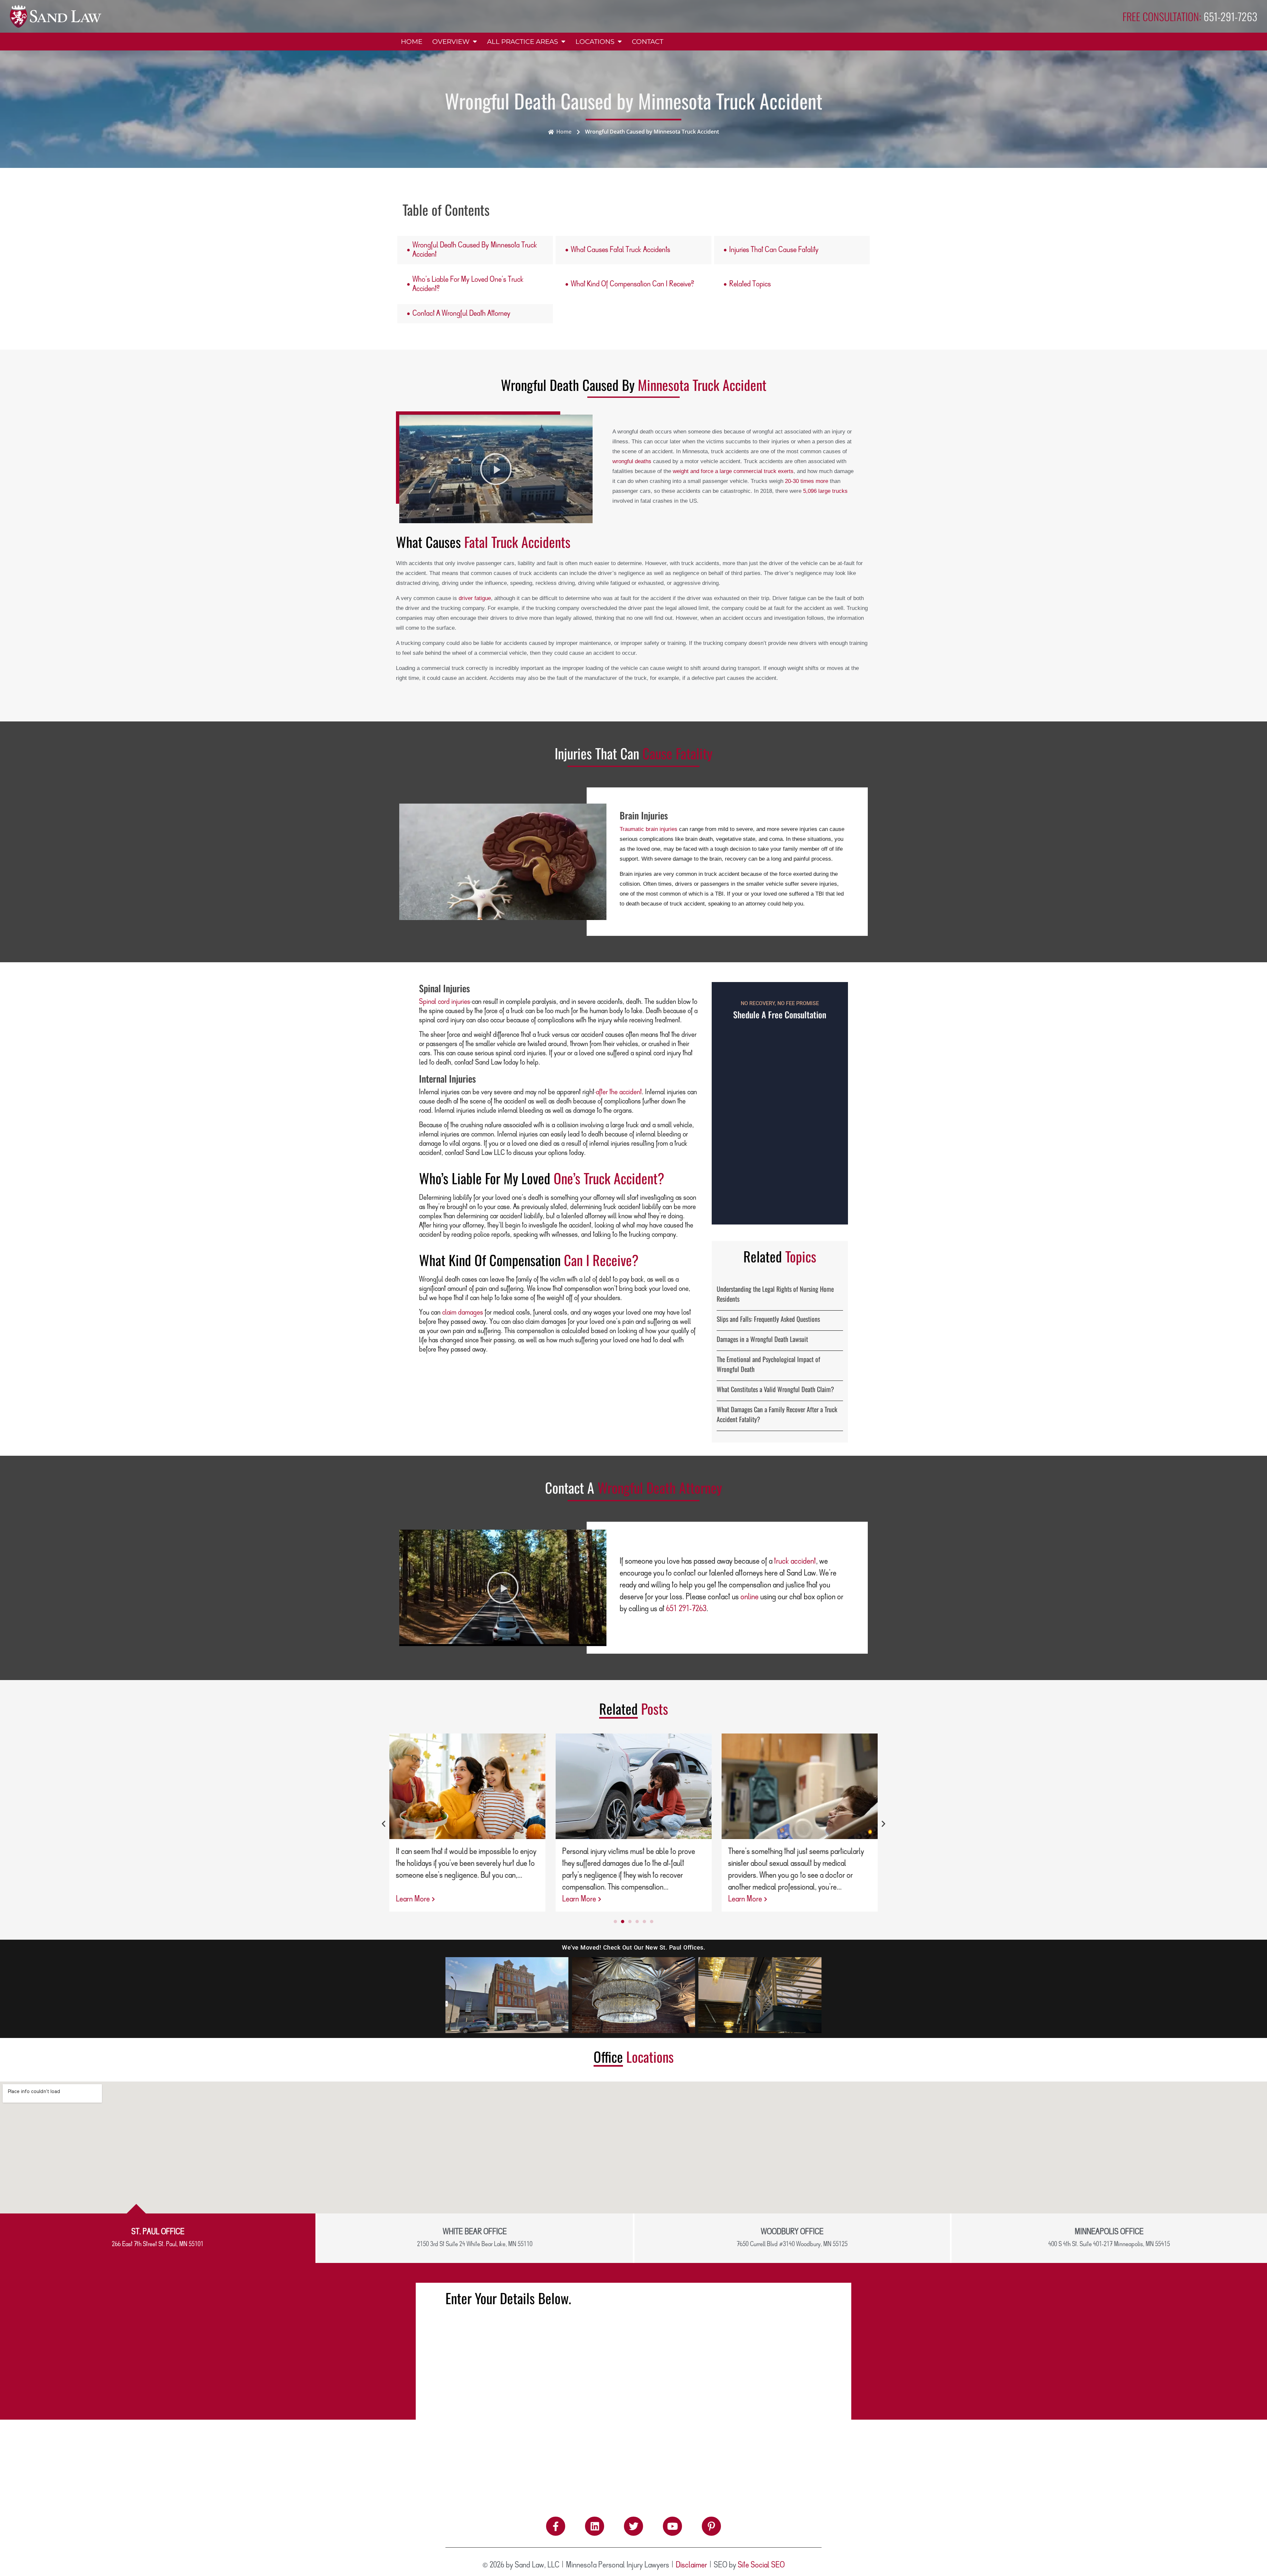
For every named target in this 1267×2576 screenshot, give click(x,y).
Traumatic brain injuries (649, 829)
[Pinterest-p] (711, 2526)
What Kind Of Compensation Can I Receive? (632, 284)
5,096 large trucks (825, 491)
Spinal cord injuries (445, 1002)
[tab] (158, 2238)
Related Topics (750, 284)
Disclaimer (691, 2565)
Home (412, 42)
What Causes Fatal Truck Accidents (620, 250)
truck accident (795, 1561)
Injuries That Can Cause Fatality (774, 250)
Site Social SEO (761, 2565)
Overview (451, 42)
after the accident (619, 1092)
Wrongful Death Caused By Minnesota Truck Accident (475, 250)
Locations (595, 42)
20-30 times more (807, 481)
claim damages (463, 1313)
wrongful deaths (632, 461)
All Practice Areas (522, 42)
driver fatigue (475, 598)
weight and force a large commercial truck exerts (733, 471)
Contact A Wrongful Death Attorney (461, 314)
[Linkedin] (595, 2526)
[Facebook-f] (556, 2526)
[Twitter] (633, 2526)
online (749, 1597)
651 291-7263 (686, 1609)
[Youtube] (672, 2526)
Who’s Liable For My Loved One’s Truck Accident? (468, 284)
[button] (496, 469)
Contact (648, 42)
